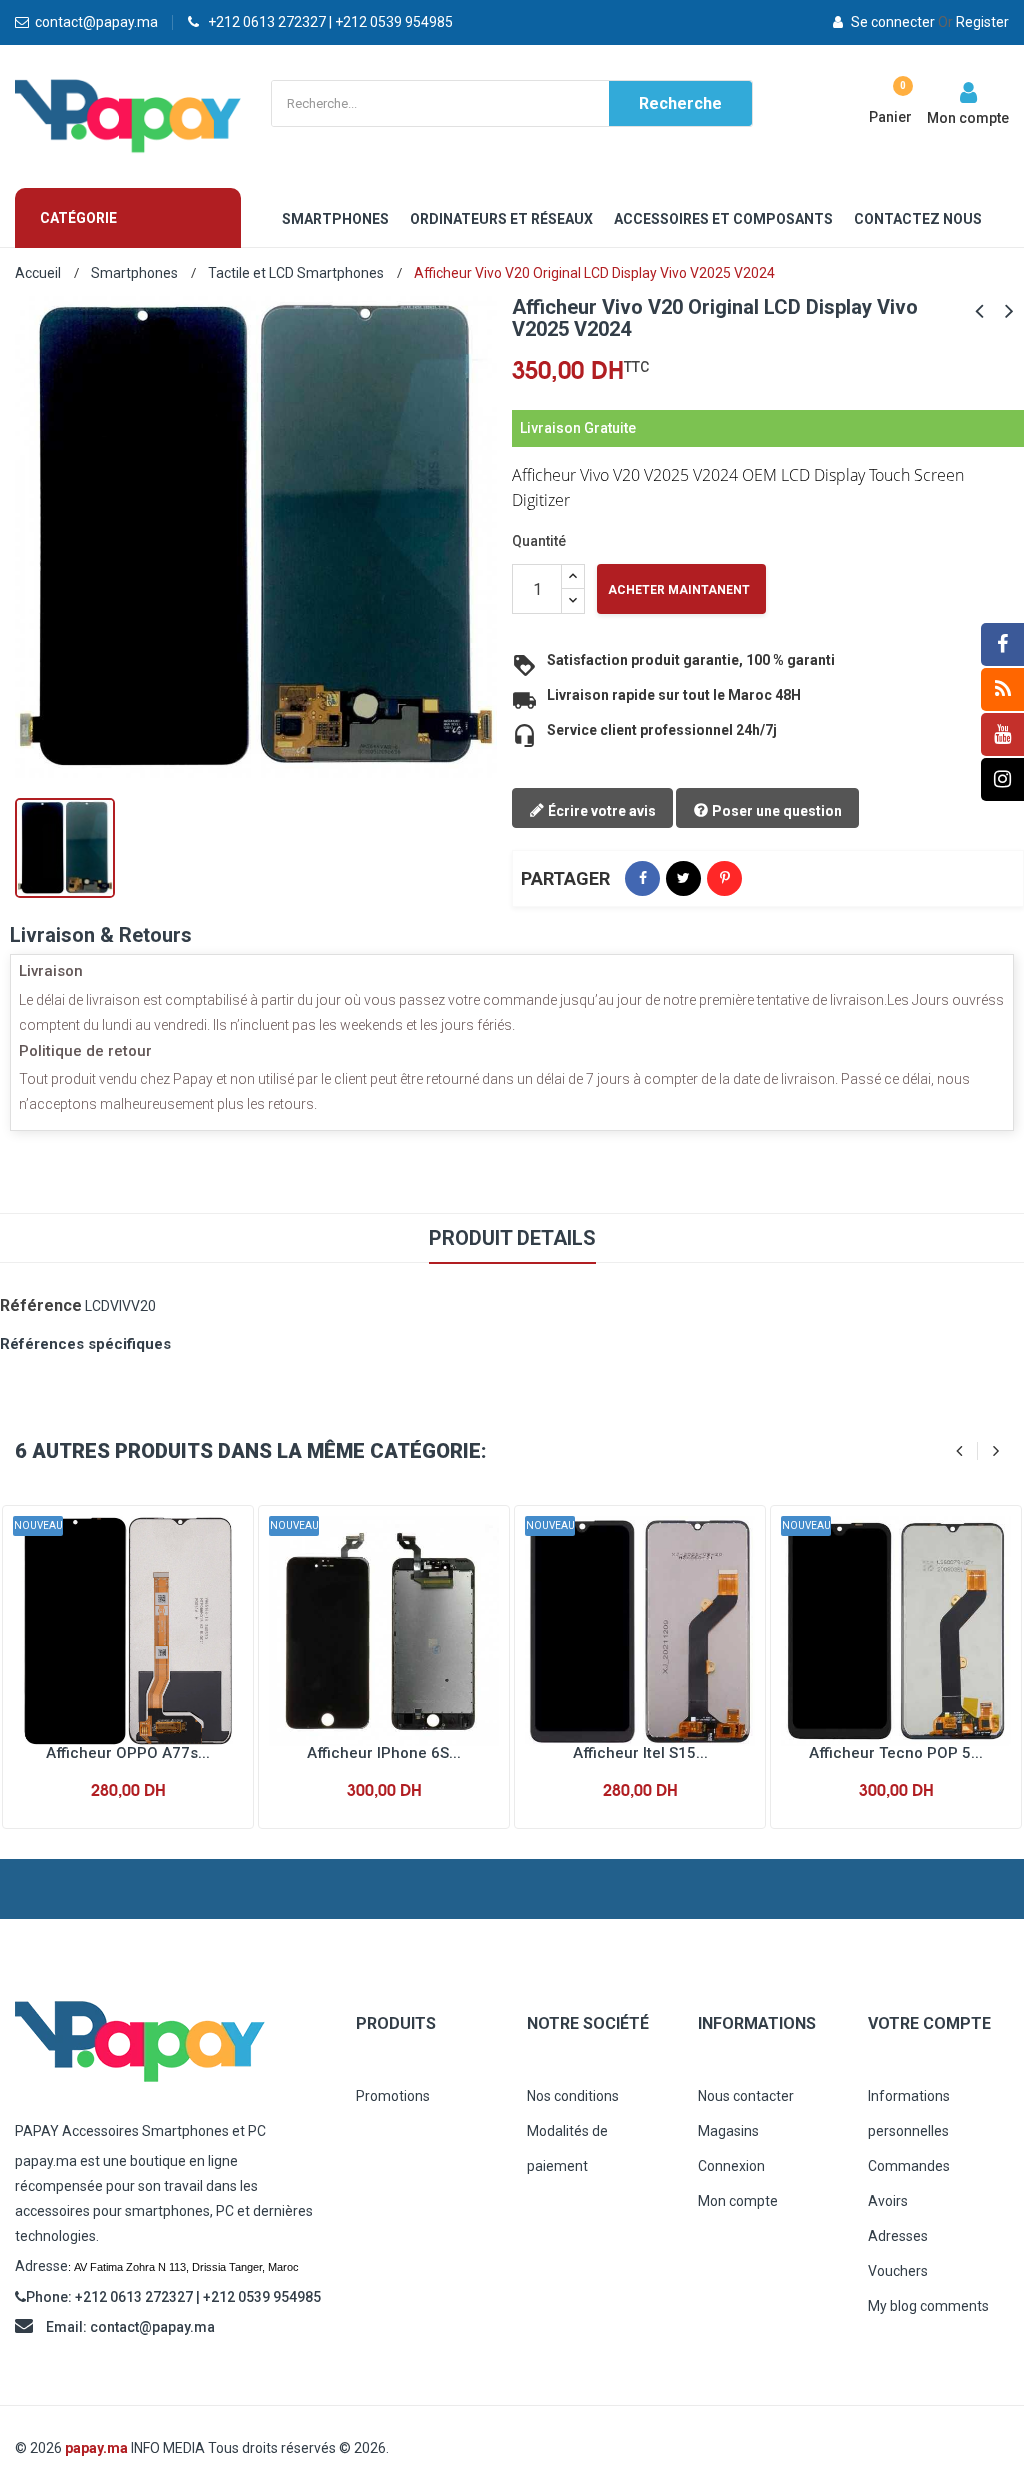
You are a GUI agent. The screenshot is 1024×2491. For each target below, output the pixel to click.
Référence (41, 1305)
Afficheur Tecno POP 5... (896, 1753)
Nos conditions (573, 2096)
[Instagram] (1002, 779)
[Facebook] (1002, 644)
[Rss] (1002, 689)
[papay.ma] (170, 2041)
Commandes (909, 2166)
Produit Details (512, 1238)
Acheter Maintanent (679, 590)
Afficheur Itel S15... (640, 1753)
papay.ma (96, 2448)
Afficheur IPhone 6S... (384, 1753)
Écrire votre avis (600, 811)
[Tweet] (683, 878)
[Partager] (642, 878)
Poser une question (775, 811)
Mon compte (738, 2201)
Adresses (898, 2236)
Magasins (728, 2131)
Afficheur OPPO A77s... (128, 1753)
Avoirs (888, 2201)
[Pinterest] (724, 878)
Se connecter (893, 22)
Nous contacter (746, 2096)
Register (973, 22)
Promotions (393, 2096)
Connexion (731, 2166)
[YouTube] (1002, 734)
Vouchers (898, 2271)
